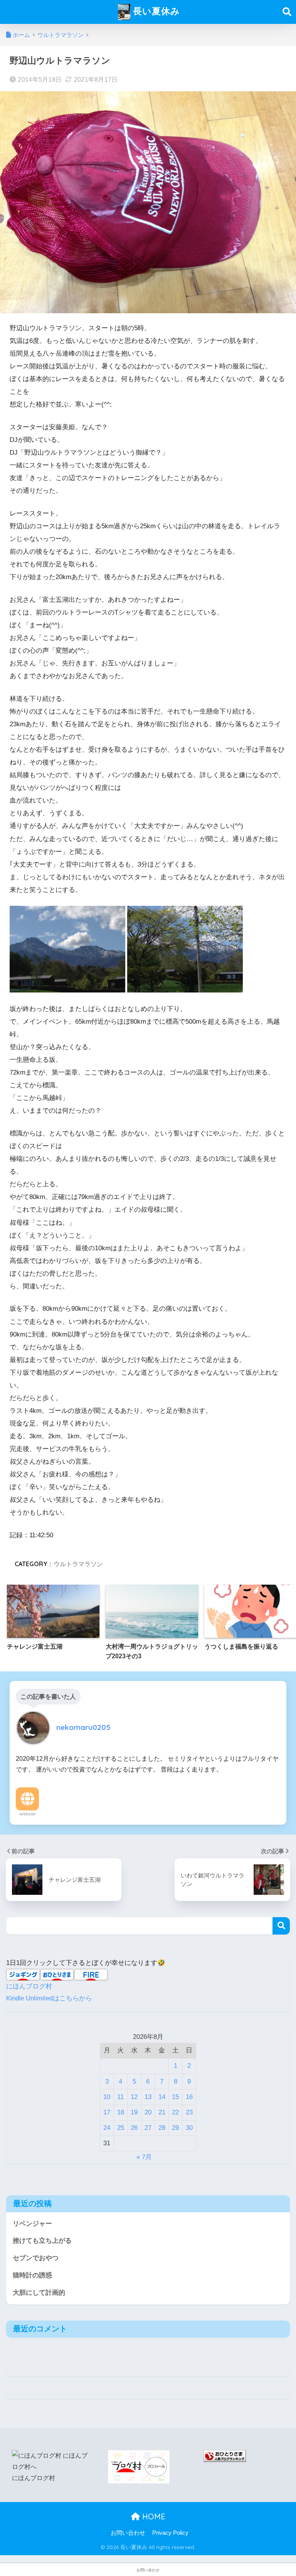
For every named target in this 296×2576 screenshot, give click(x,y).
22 (175, 2112)
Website (27, 1814)
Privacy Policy (170, 2533)
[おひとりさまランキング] (225, 2456)
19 (134, 2112)
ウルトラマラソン (78, 1564)
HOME (153, 2516)
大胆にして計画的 (39, 2293)
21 (162, 2112)
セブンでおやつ (36, 2258)
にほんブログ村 (29, 1986)
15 (175, 2097)
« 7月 (144, 2157)
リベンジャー (32, 2224)
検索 (281, 1926)
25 (121, 2128)
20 (148, 2112)
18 (121, 2112)
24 (107, 2128)
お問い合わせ (128, 2533)
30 (189, 2128)
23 (189, 2112)
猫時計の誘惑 (32, 2275)
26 (134, 2128)
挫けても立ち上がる (42, 2241)
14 (162, 2097)
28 (162, 2128)
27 (148, 2128)
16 (189, 2097)
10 (107, 2097)
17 (107, 2112)
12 (134, 2097)
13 (148, 2097)
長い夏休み (155, 11)
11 (120, 2097)
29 (175, 2128)
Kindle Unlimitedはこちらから (49, 1998)
